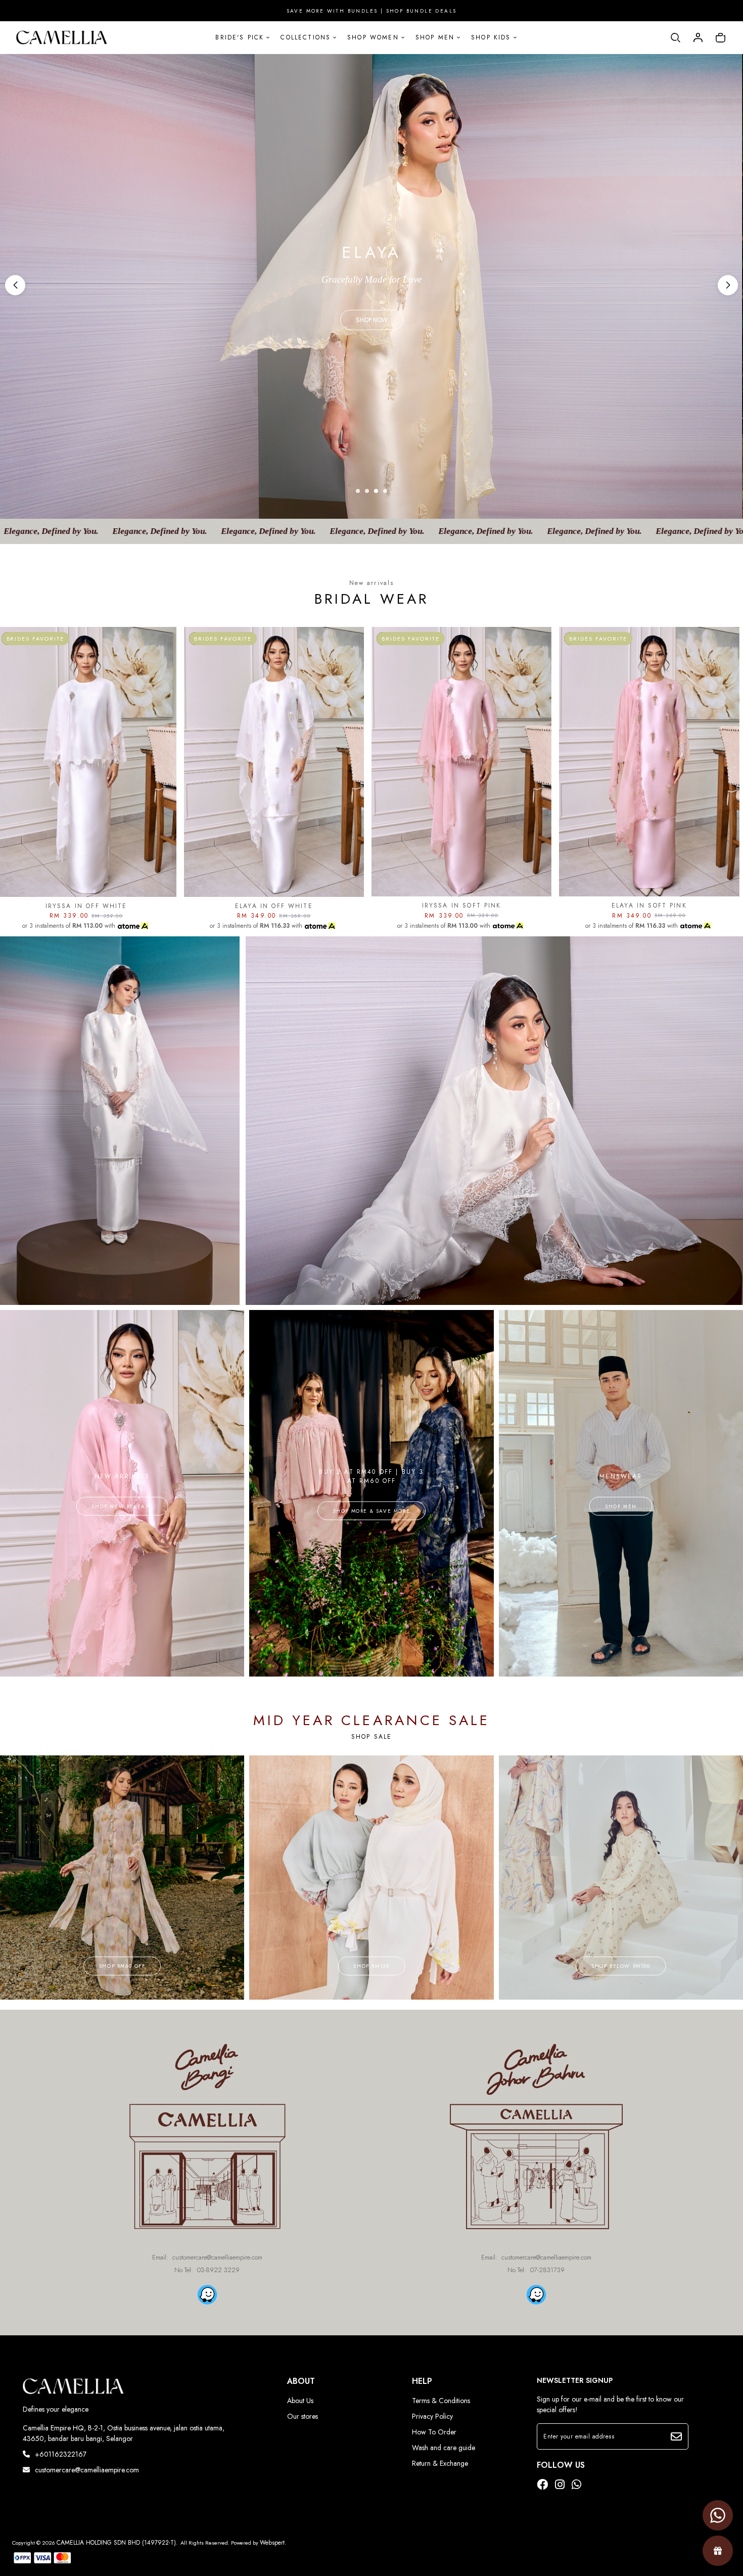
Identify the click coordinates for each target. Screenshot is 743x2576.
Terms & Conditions (441, 2401)
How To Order (434, 2432)
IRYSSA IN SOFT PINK (462, 906)
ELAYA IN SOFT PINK (649, 906)
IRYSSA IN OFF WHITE (86, 906)
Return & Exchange (440, 2463)
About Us (300, 2401)
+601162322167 (61, 2454)
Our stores (303, 2416)
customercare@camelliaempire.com (87, 2470)
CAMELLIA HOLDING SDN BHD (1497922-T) (116, 2543)
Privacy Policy (432, 2416)
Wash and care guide (444, 2448)
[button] (728, 285)
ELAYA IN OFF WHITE (274, 906)
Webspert (272, 2543)
